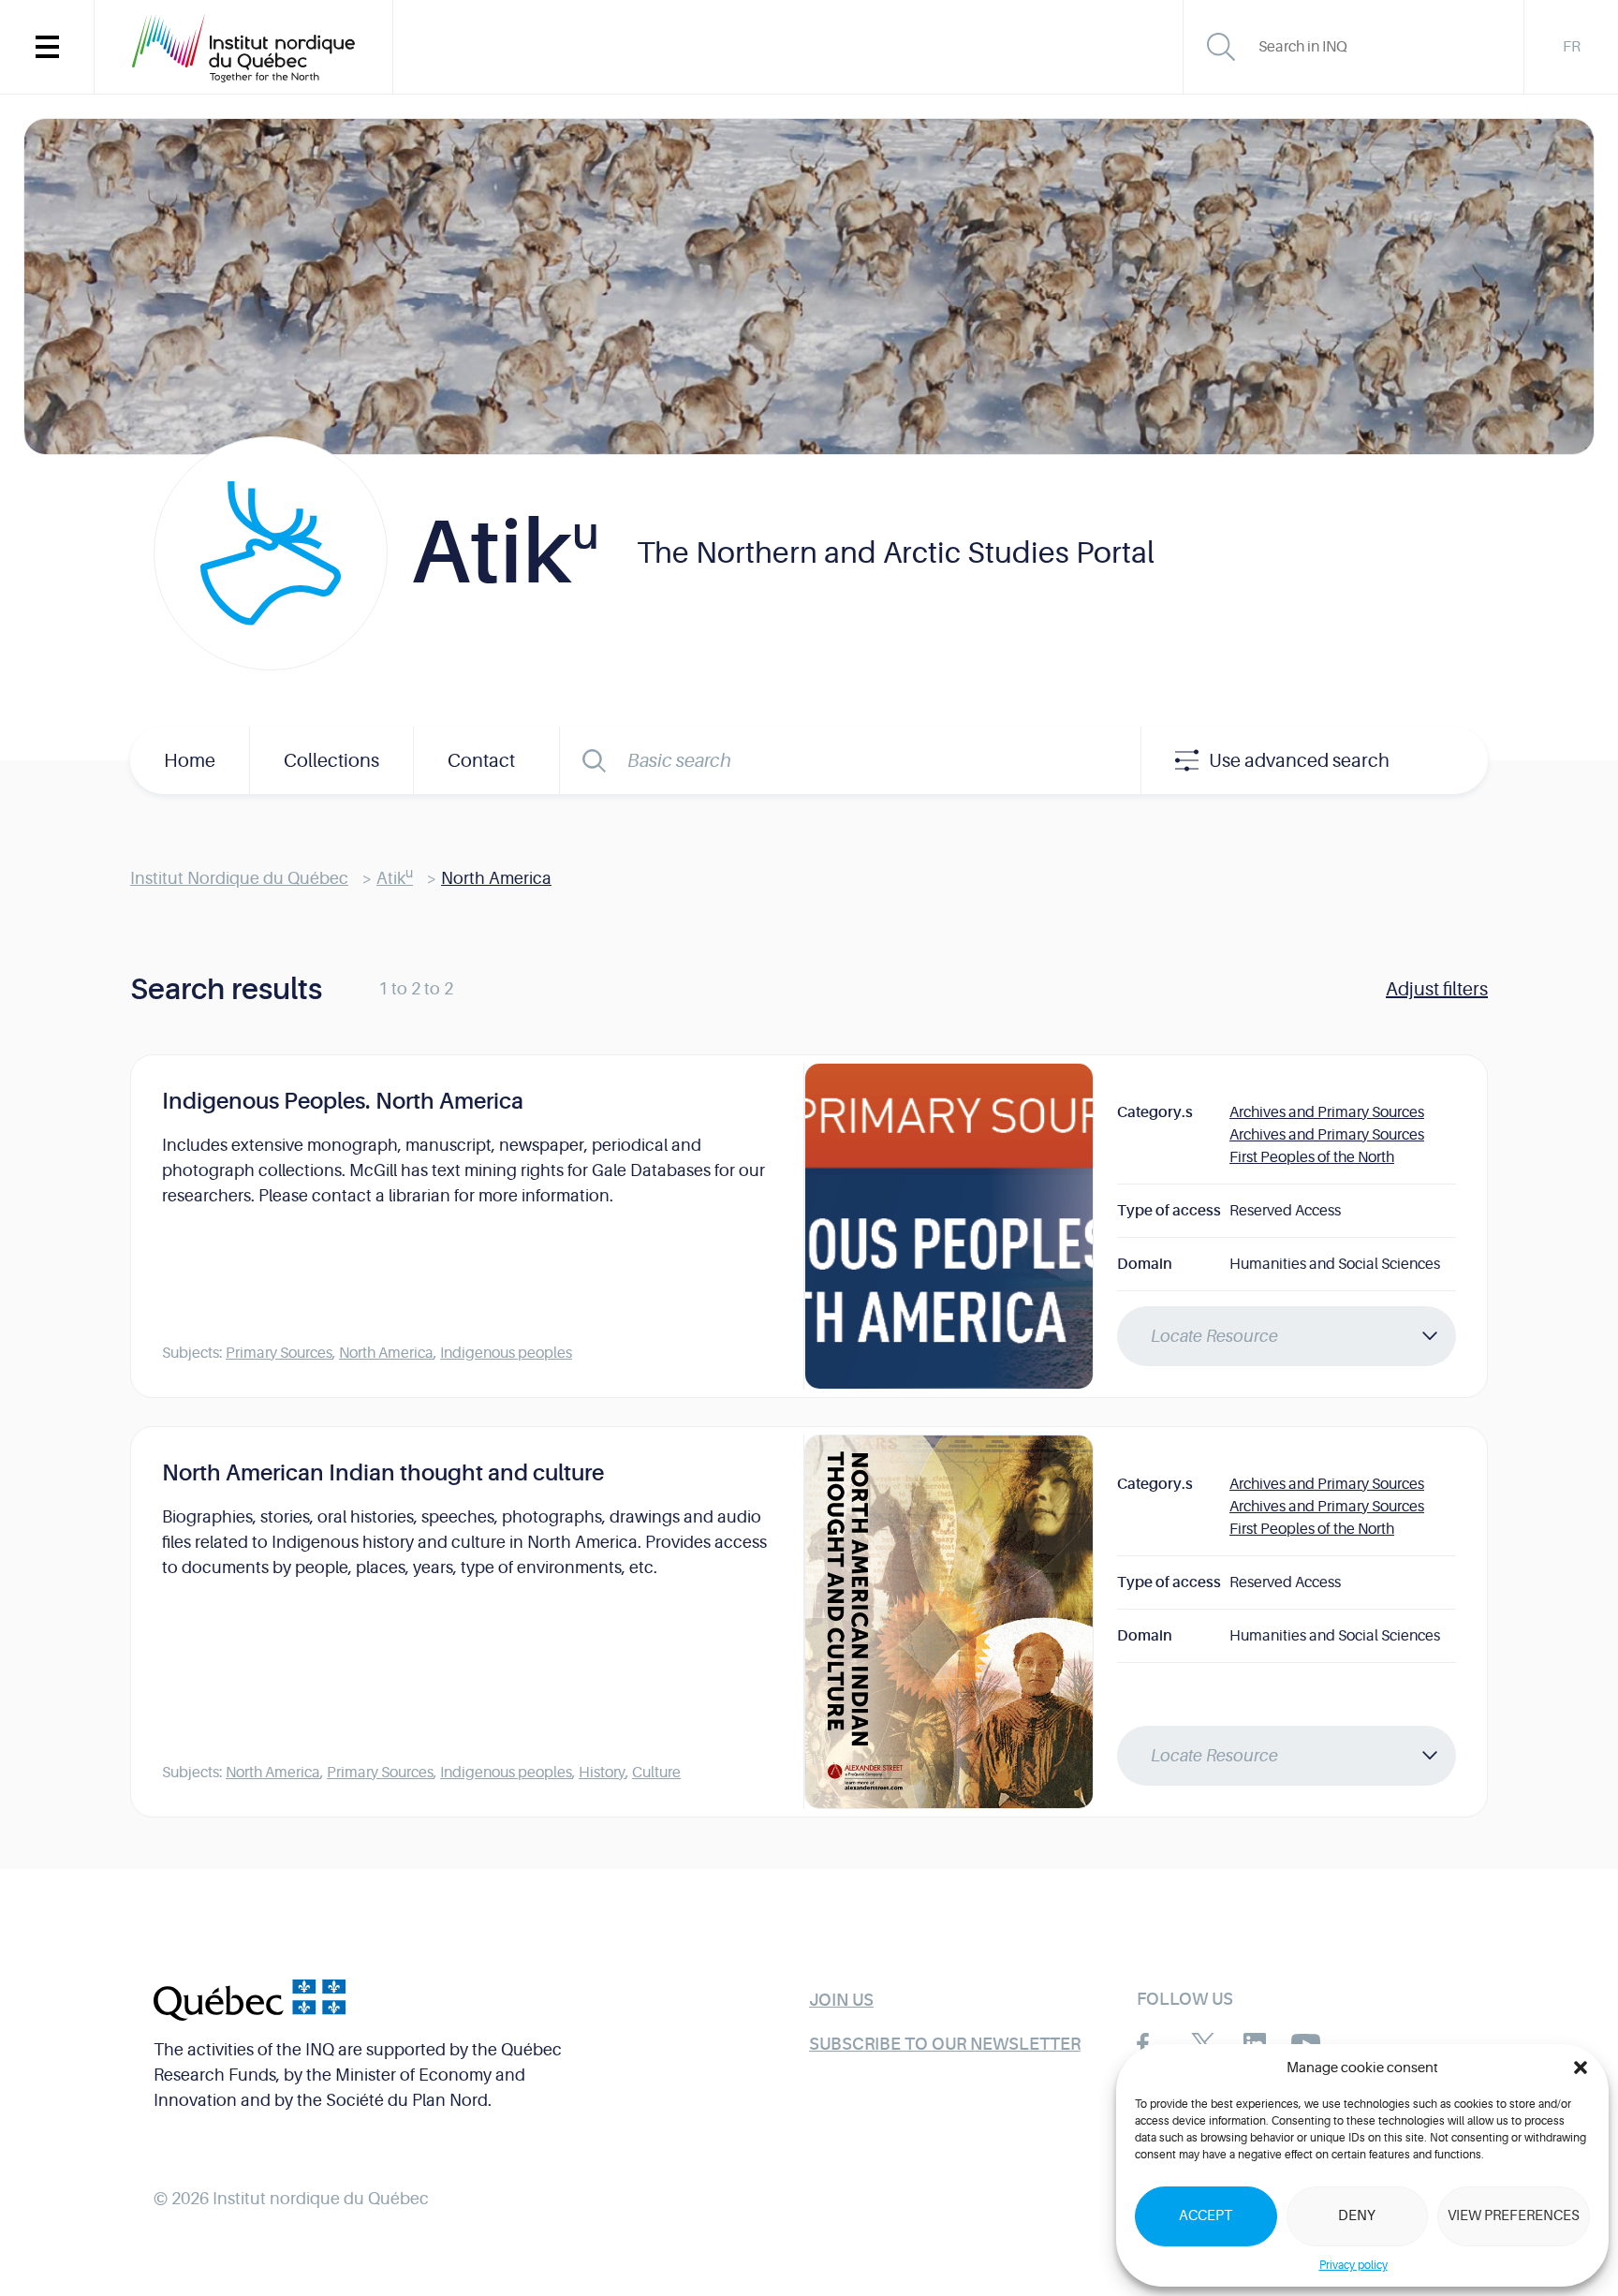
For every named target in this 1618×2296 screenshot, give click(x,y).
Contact (481, 761)
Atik (395, 878)
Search (594, 760)
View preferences (1514, 2216)
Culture (656, 1773)
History (602, 1773)
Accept (1206, 2216)
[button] (1581, 2068)
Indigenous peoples (506, 1353)
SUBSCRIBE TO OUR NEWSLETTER (945, 2044)
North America (386, 1353)
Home (190, 761)
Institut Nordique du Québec (239, 878)
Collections (331, 761)
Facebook (1151, 2044)
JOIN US (841, 2000)
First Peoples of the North (1312, 1157)
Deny (1357, 2216)
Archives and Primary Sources (1327, 1112)
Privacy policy (1353, 2265)
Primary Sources (279, 1353)
